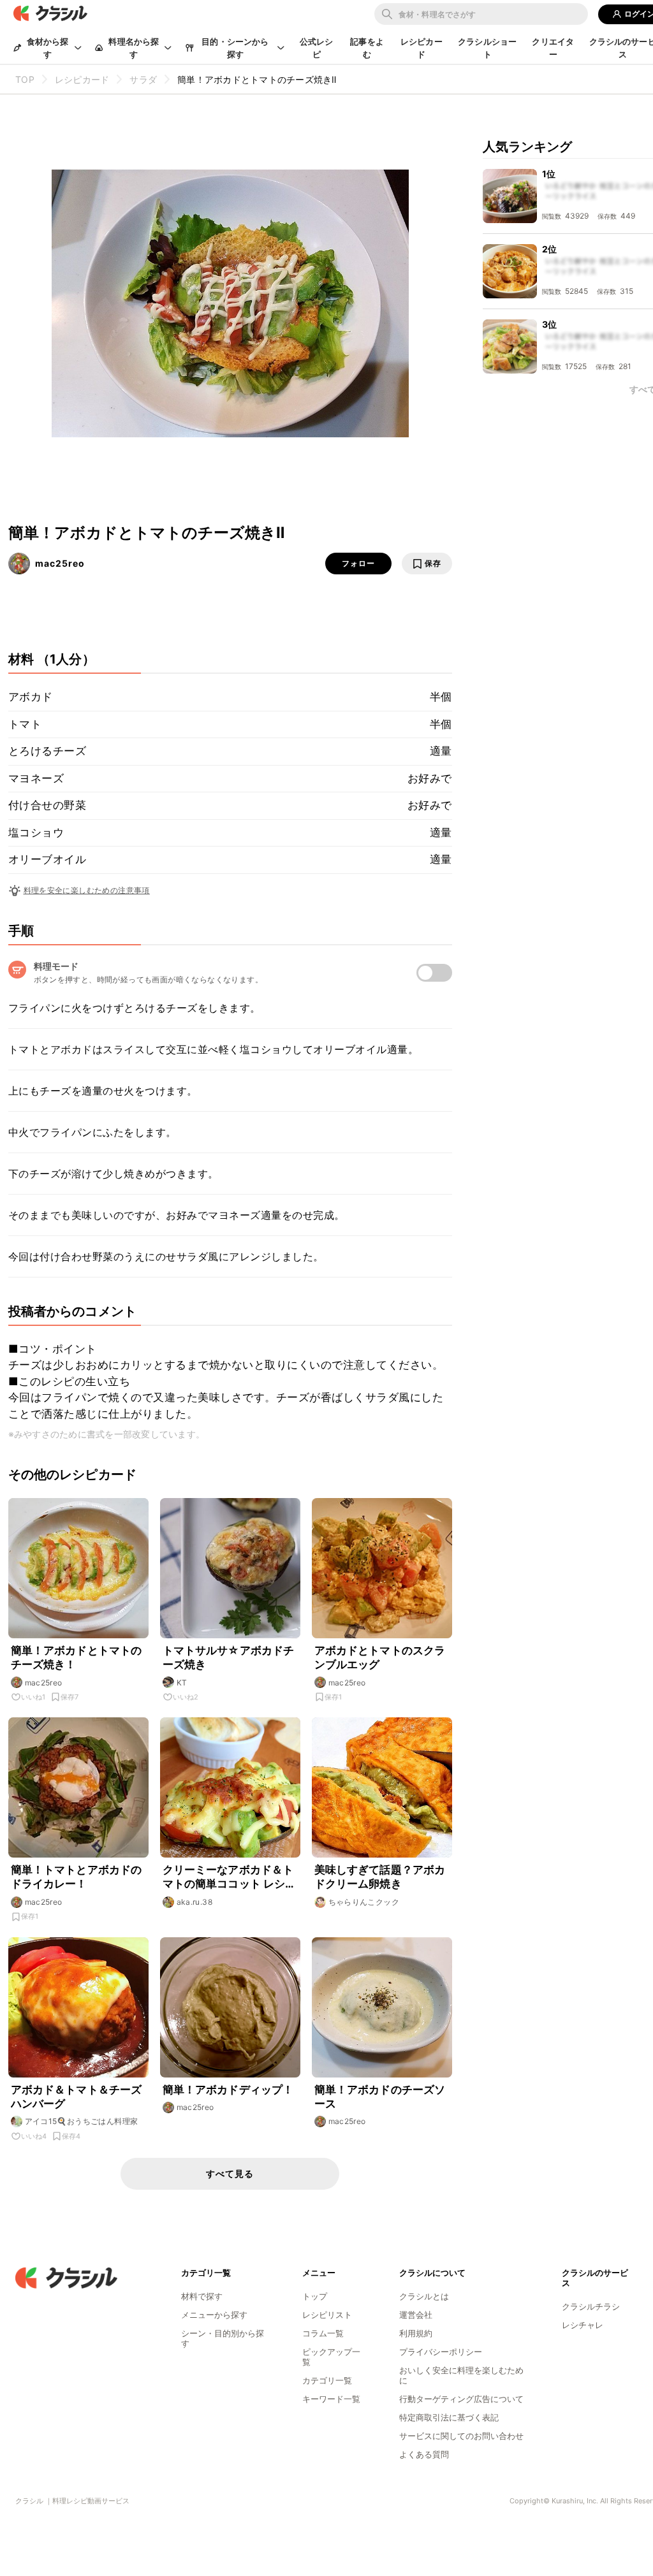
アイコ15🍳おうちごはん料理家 (82, 2121)
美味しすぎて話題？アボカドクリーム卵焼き (380, 1877)
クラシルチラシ (591, 2306)
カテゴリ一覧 (327, 2380)
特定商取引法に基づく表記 (449, 2417)
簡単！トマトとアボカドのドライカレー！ (77, 1877)
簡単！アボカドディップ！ (228, 2090)
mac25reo (60, 563)
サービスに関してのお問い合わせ (461, 2436)
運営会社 (416, 2315)
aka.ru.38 (195, 1902)
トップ (315, 2296)
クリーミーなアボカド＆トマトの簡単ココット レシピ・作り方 (228, 1877)
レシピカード (422, 48)
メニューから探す (214, 2315)
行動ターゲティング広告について (461, 2399)
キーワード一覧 (331, 2399)
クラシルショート (487, 48)
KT (182, 1683)
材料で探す (202, 2296)
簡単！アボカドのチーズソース (380, 2097)
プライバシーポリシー (441, 2352)
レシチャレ (583, 2325)
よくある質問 (424, 2454)
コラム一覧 (323, 2333)
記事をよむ (367, 48)
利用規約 (416, 2333)
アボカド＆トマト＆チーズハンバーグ (77, 2097)
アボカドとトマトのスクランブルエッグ (380, 1657)
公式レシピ (317, 48)
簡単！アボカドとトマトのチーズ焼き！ (77, 1657)
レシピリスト (327, 2315)
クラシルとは (424, 2296)
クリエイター (553, 48)
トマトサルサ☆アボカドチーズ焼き (229, 1657)
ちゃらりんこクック (364, 1902)
